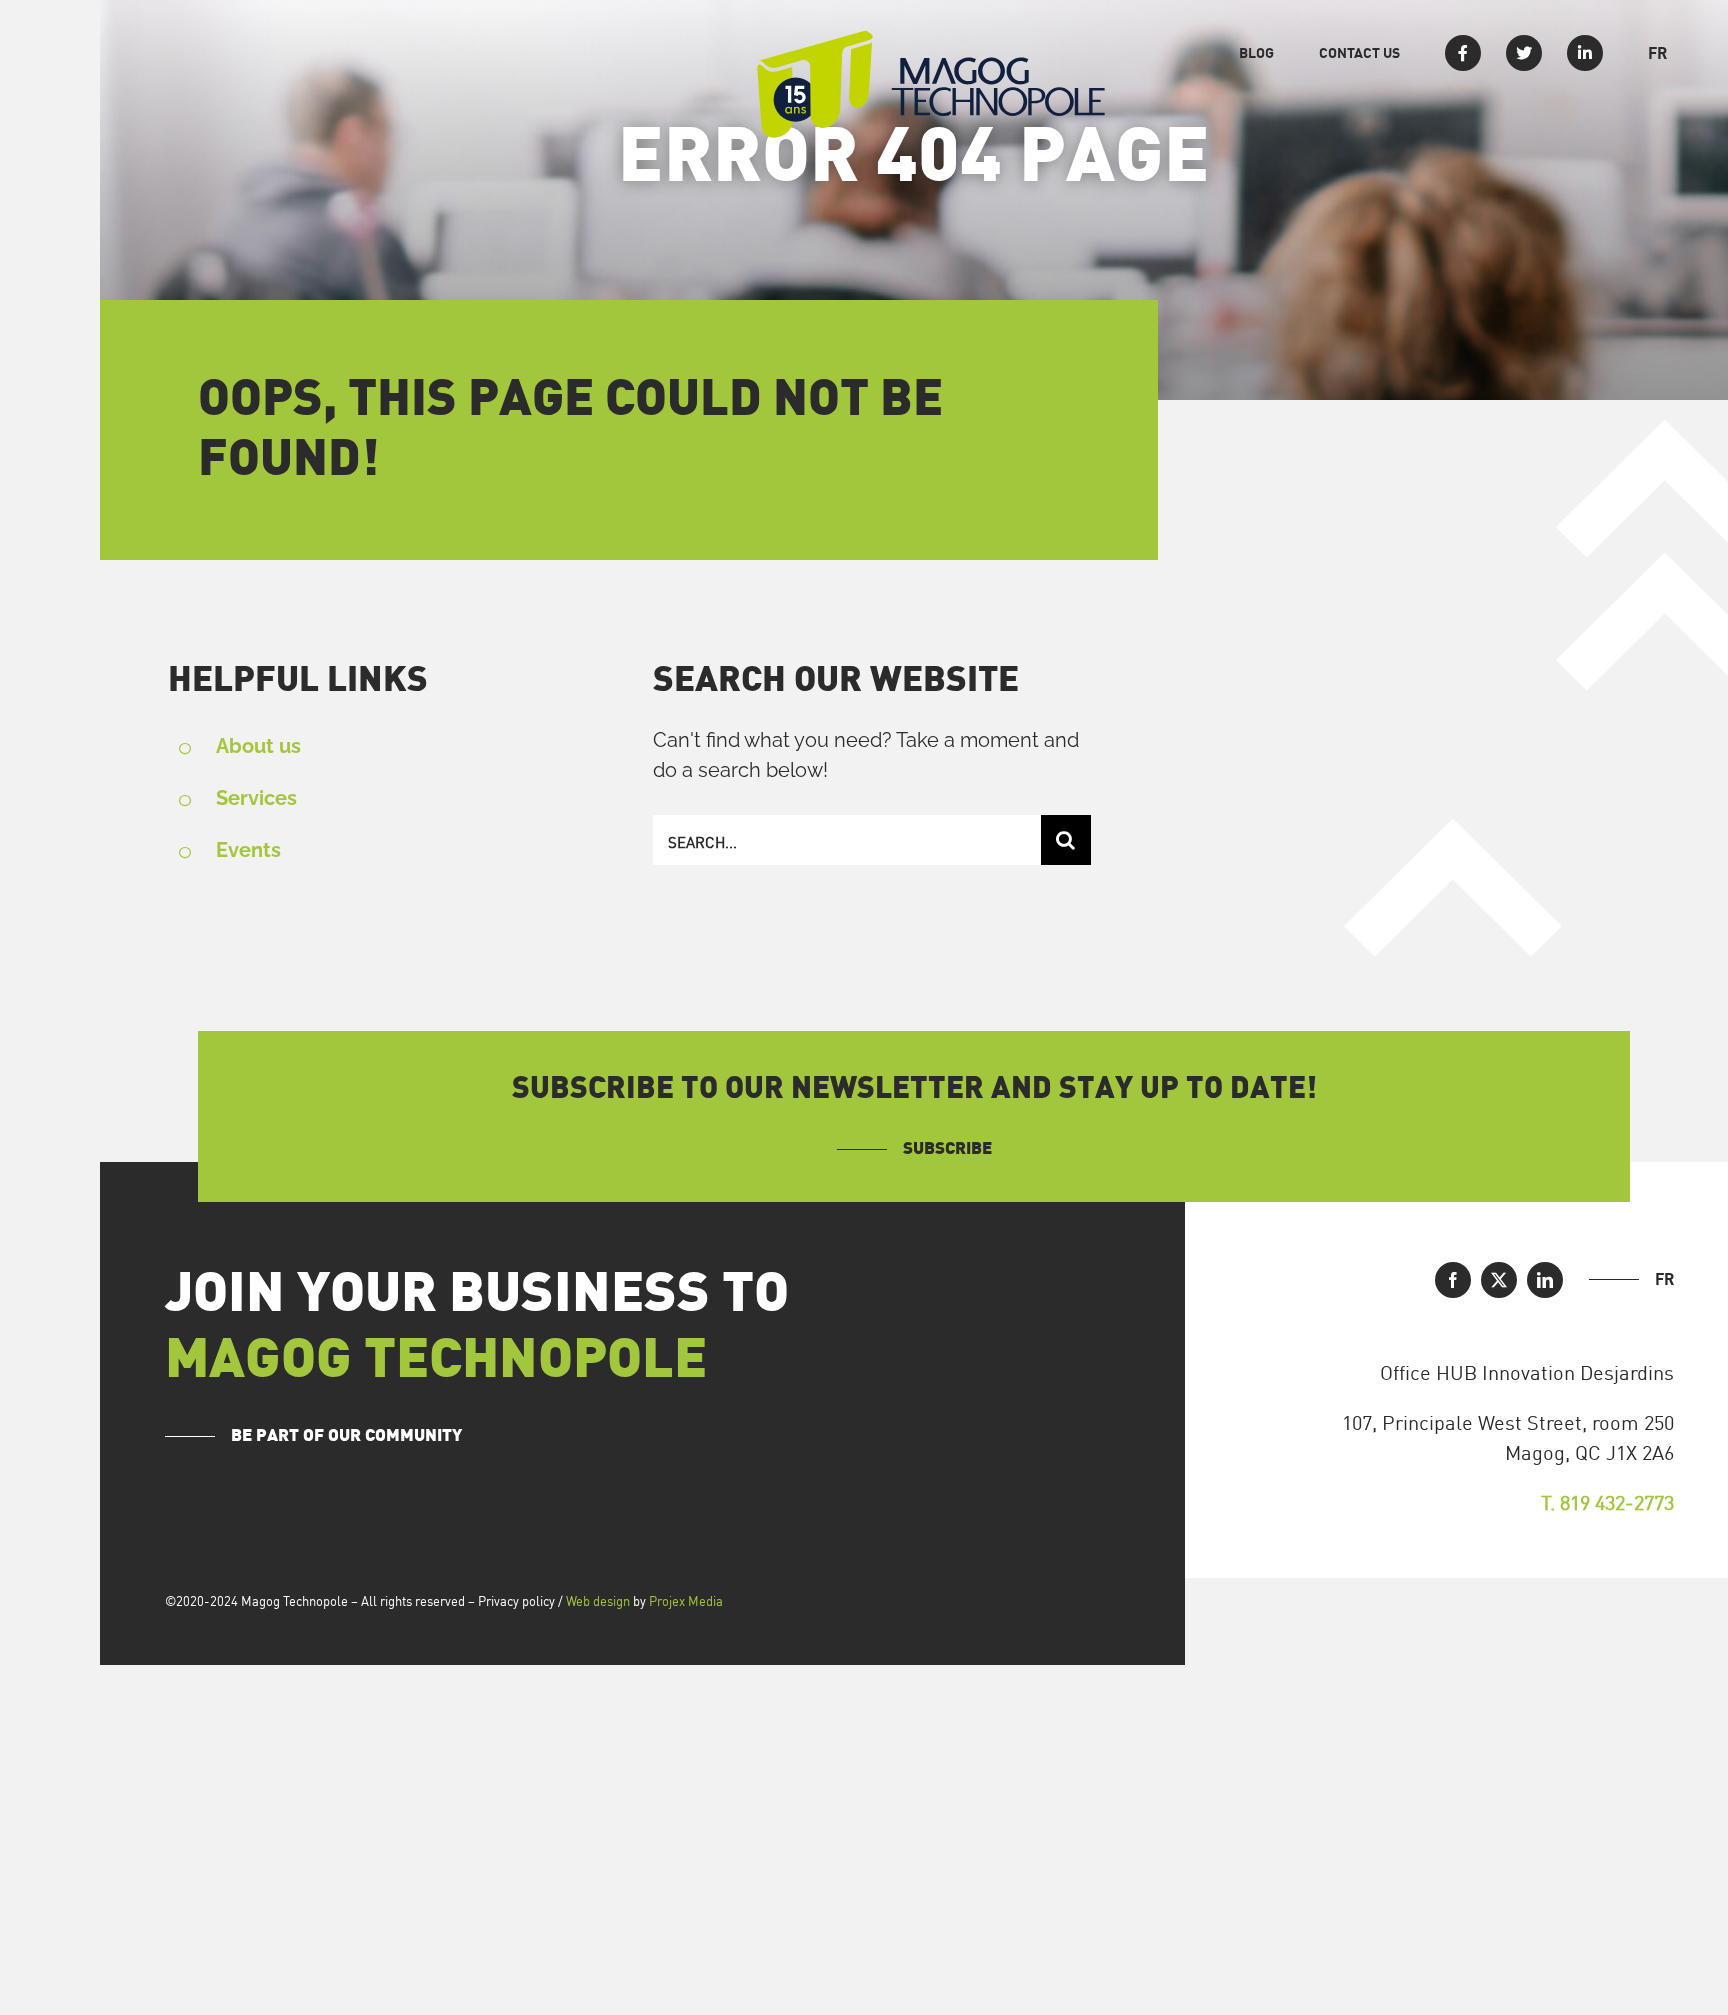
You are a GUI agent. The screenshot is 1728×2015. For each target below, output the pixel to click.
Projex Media (686, 1601)
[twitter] (1499, 1280)
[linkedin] (1545, 1280)
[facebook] (1453, 1280)
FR (1664, 1279)
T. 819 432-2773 (1607, 1502)
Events (248, 850)
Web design (598, 1601)
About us (258, 746)
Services (256, 798)
